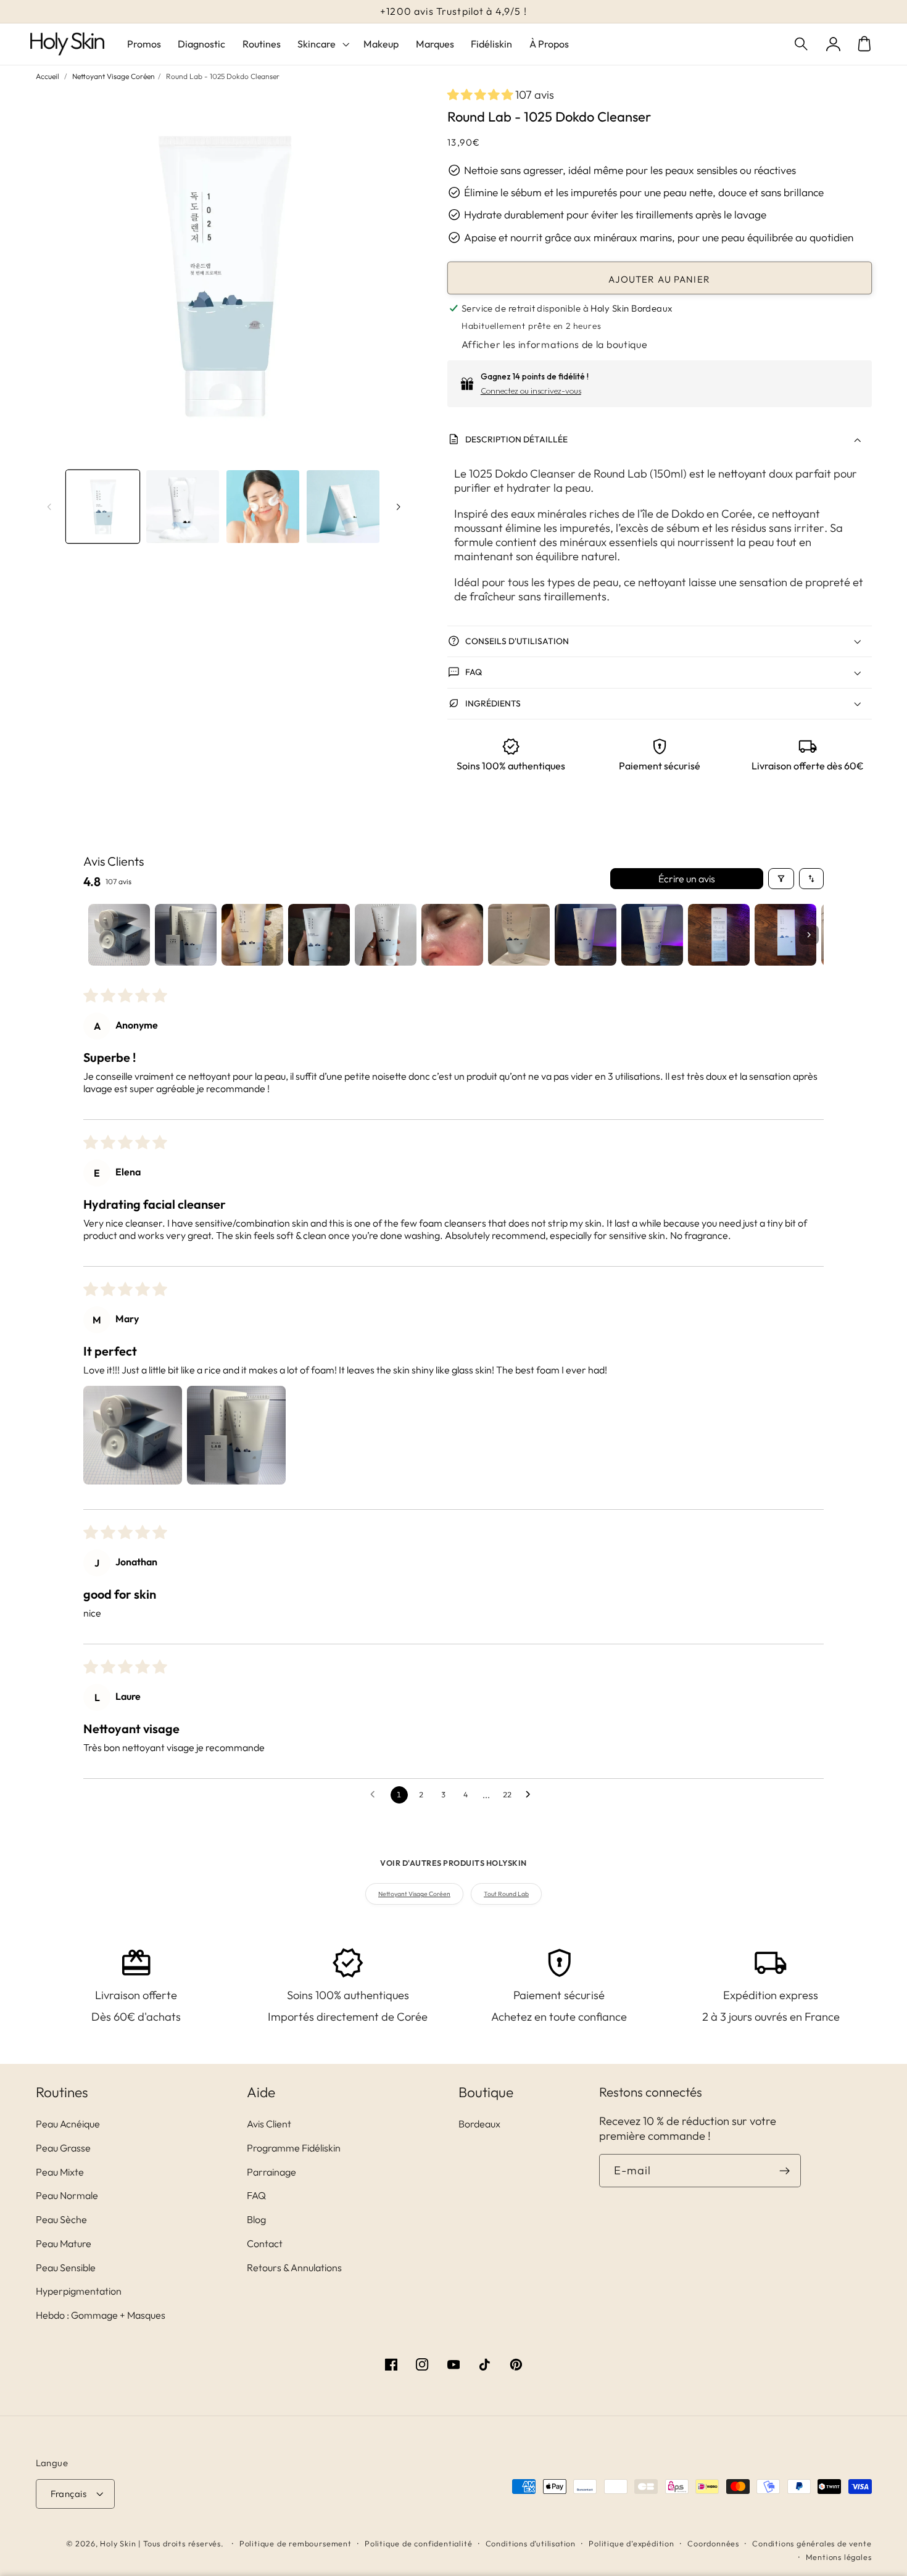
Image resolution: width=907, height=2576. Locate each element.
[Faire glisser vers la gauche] (49, 507)
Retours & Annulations (294, 2267)
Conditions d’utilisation (531, 2543)
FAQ (256, 2195)
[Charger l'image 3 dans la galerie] (263, 507)
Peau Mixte (60, 2172)
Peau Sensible (66, 2267)
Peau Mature (64, 2243)
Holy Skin (118, 2543)
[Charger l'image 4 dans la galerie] (343, 507)
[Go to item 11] (785, 935)
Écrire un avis (687, 879)
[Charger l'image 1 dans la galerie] (102, 507)
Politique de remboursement (296, 2543)
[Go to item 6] (452, 935)
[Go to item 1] (119, 935)
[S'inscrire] (785, 2171)
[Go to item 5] (386, 935)
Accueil (48, 76)
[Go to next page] (531, 1795)
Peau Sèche (61, 2219)
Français (69, 2494)
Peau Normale (67, 2195)
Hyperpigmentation (79, 2291)
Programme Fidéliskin (294, 2148)
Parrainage (271, 2172)
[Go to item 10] (719, 935)
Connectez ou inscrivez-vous (531, 391)
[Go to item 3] (252, 935)
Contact (265, 2243)
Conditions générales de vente (812, 2543)
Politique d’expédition (632, 2543)
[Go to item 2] (186, 935)
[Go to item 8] (586, 935)
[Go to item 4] (319, 935)
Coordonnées (713, 2543)
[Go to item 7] (519, 935)
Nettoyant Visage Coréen (114, 76)
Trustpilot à (453, 11)
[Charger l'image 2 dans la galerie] (183, 507)
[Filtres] (781, 879)
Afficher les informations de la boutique (555, 344)
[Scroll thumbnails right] (809, 935)
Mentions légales (839, 2557)
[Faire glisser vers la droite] (398, 507)
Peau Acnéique (68, 2124)
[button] (802, 44)
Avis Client (269, 2124)
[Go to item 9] (652, 935)
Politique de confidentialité (419, 2543)
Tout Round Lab (506, 1894)
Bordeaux (479, 2124)
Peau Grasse (63, 2148)
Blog (256, 2219)
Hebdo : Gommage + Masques (101, 2315)
